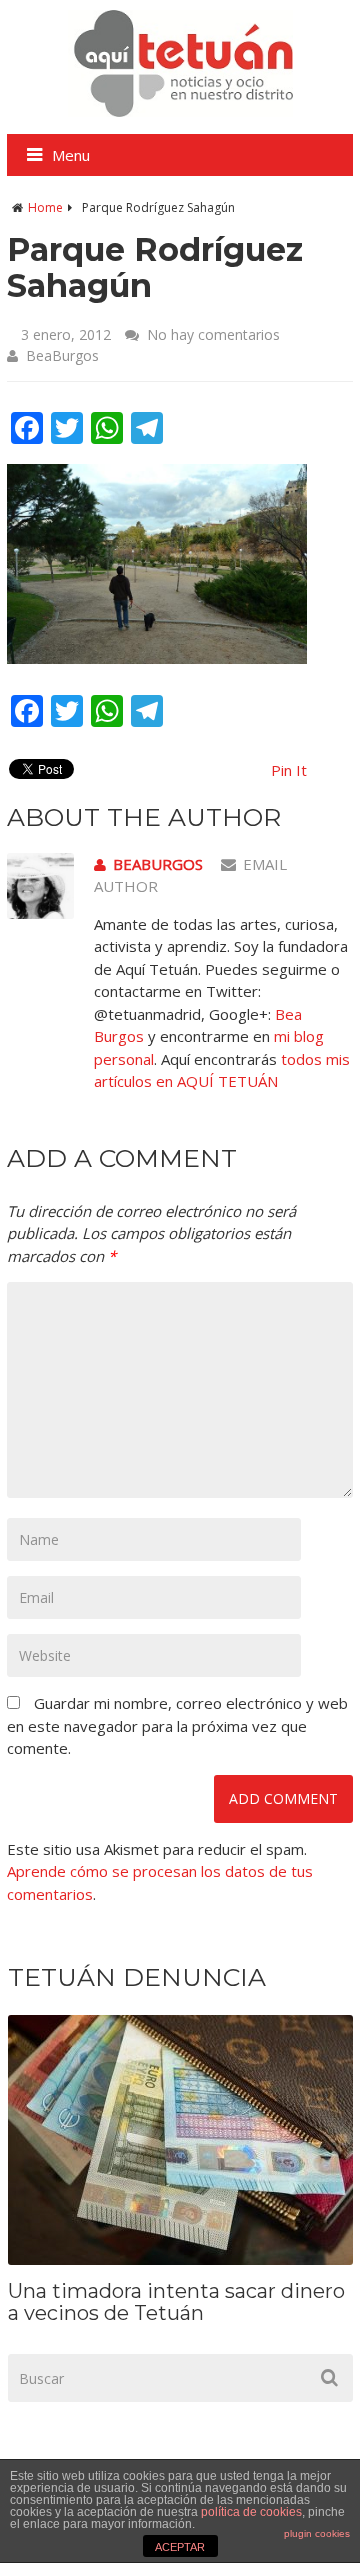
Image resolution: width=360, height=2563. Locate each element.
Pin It (289, 770)
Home (45, 207)
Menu (71, 155)
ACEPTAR (180, 2547)
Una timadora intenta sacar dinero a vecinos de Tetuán (176, 2302)
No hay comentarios (213, 334)
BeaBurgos (62, 355)
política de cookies (251, 2512)
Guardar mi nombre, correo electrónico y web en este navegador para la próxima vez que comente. (177, 1725)
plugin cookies (317, 2533)
